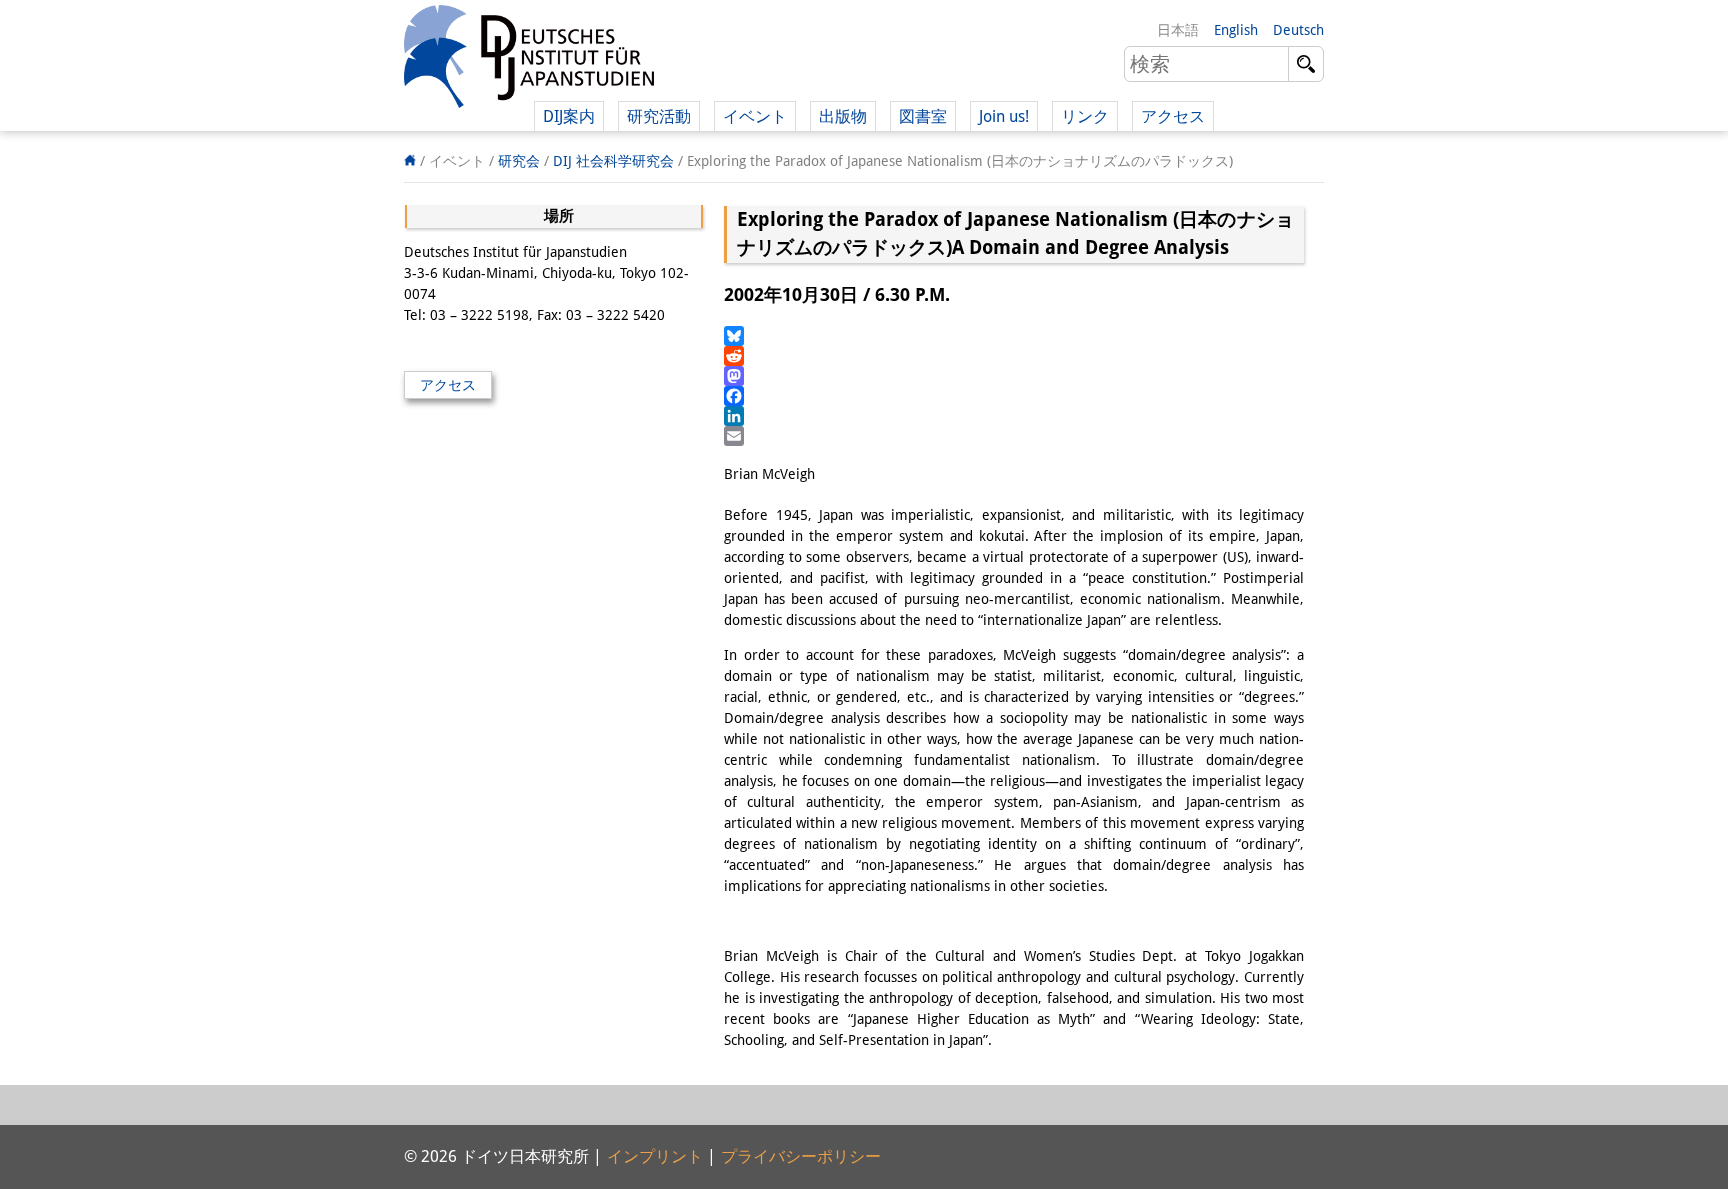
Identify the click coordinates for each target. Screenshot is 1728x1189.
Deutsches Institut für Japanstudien (529, 60)
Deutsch (1298, 30)
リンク (1085, 116)
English (1236, 30)
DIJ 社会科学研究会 (613, 161)
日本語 (1178, 30)
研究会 (519, 161)
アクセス (1173, 116)
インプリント (655, 1156)
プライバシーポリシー (801, 1156)
